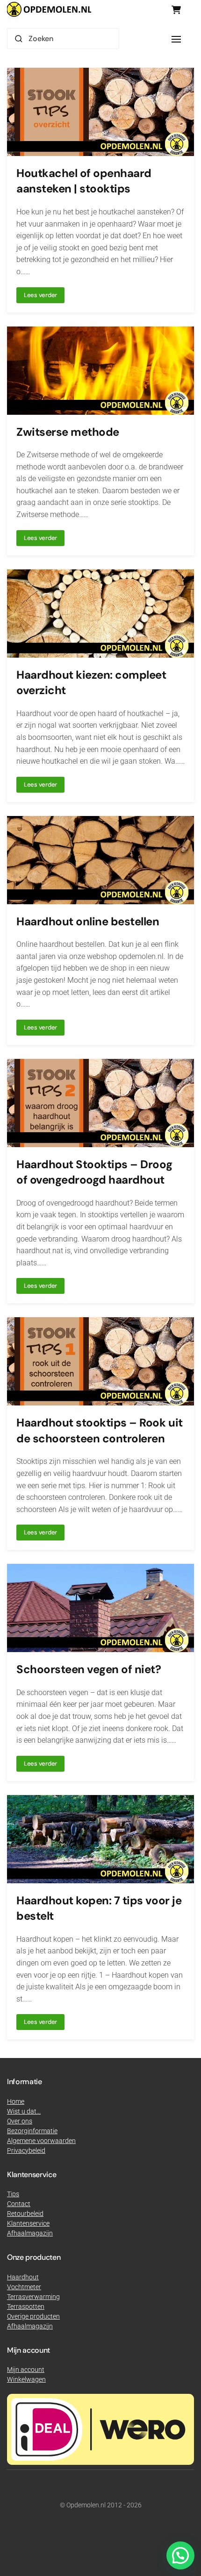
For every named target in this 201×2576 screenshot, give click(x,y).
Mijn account (26, 2370)
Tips (13, 2194)
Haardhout (23, 2277)
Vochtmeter (24, 2287)
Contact (19, 2204)
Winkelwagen (26, 2379)
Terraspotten (26, 2306)
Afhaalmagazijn (30, 2326)
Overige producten (33, 2316)
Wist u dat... (24, 2111)
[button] (176, 39)
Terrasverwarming (33, 2297)
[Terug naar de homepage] (49, 9)
